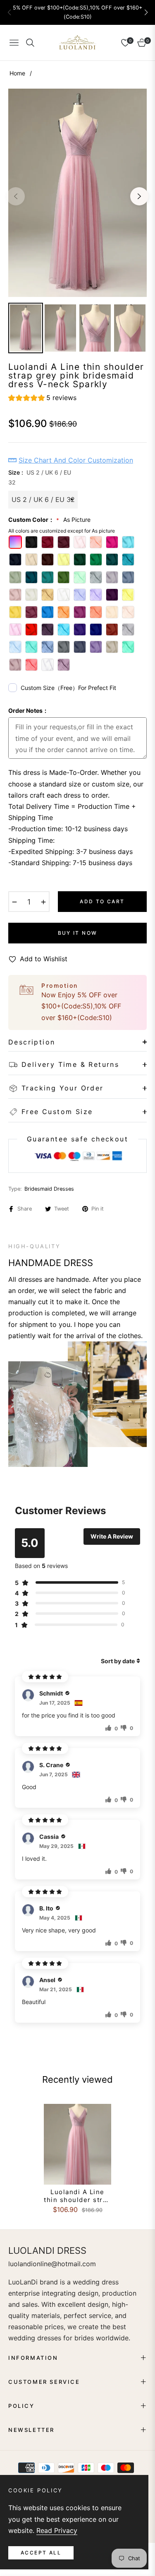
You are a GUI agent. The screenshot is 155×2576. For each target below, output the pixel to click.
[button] (146, 12)
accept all (41, 2553)
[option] (77, 193)
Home (17, 73)
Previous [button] (16, 196)
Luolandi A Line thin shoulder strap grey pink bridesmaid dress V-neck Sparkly (77, 2196)
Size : (40, 477)
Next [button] (139, 196)
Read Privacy (57, 2530)
